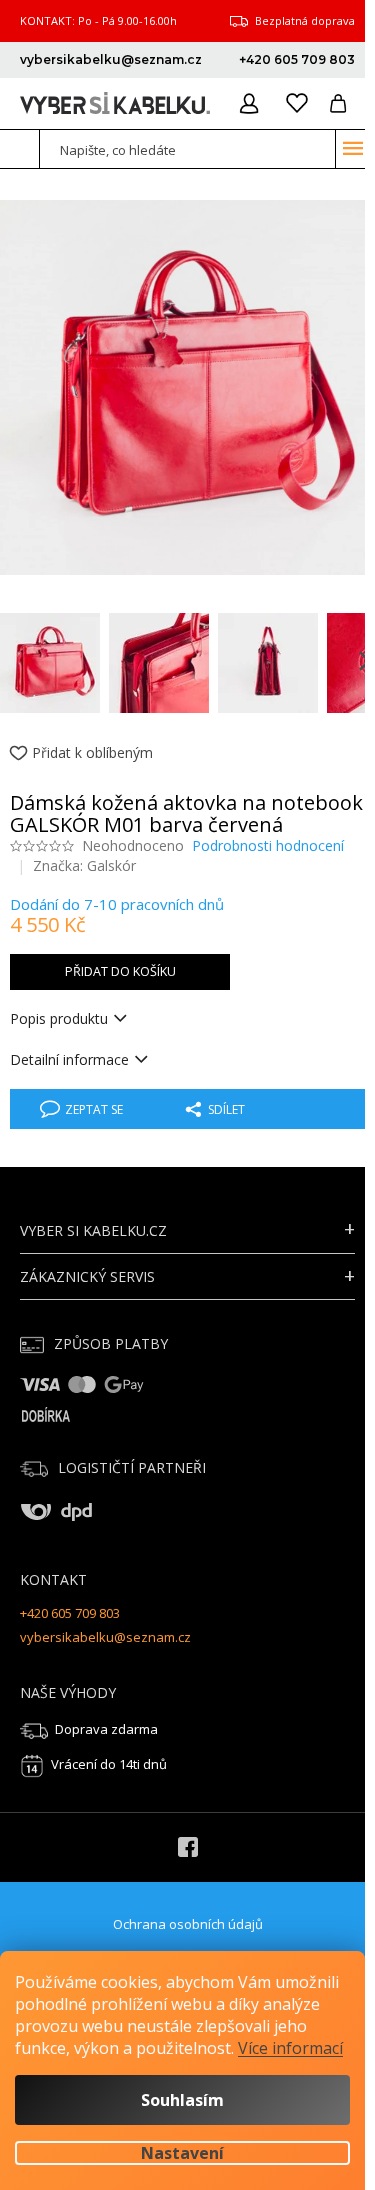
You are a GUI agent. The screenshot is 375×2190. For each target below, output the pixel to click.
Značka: (84, 865)
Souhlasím (182, 2100)
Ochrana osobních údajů (188, 1924)
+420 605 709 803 (70, 1613)
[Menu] (353, 148)
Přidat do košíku (120, 971)
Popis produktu (59, 1018)
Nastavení (182, 2153)
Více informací (290, 2048)
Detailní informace (69, 1059)
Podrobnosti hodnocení (268, 845)
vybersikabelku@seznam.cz (105, 1637)
